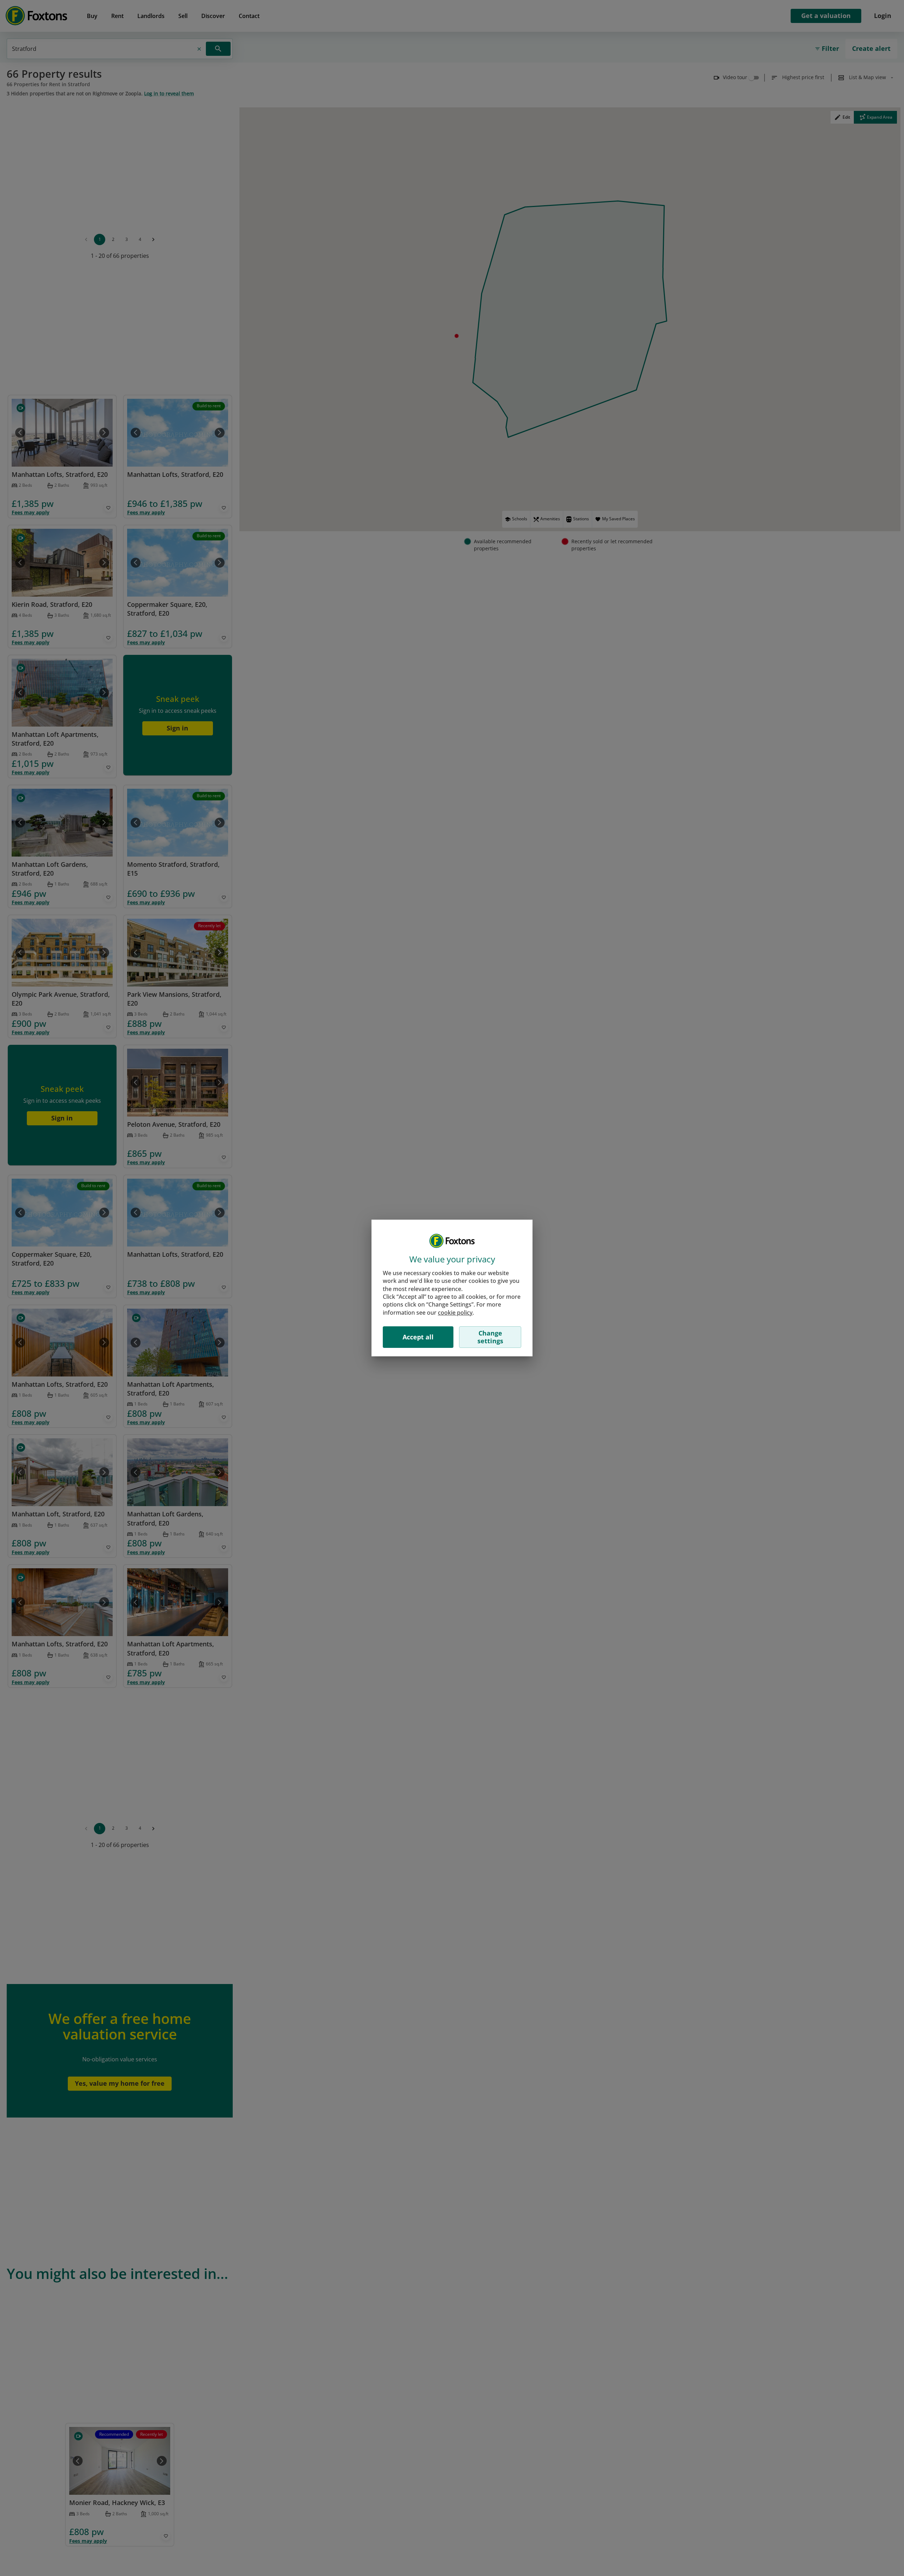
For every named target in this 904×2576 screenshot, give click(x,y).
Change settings (490, 1337)
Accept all (418, 1337)
